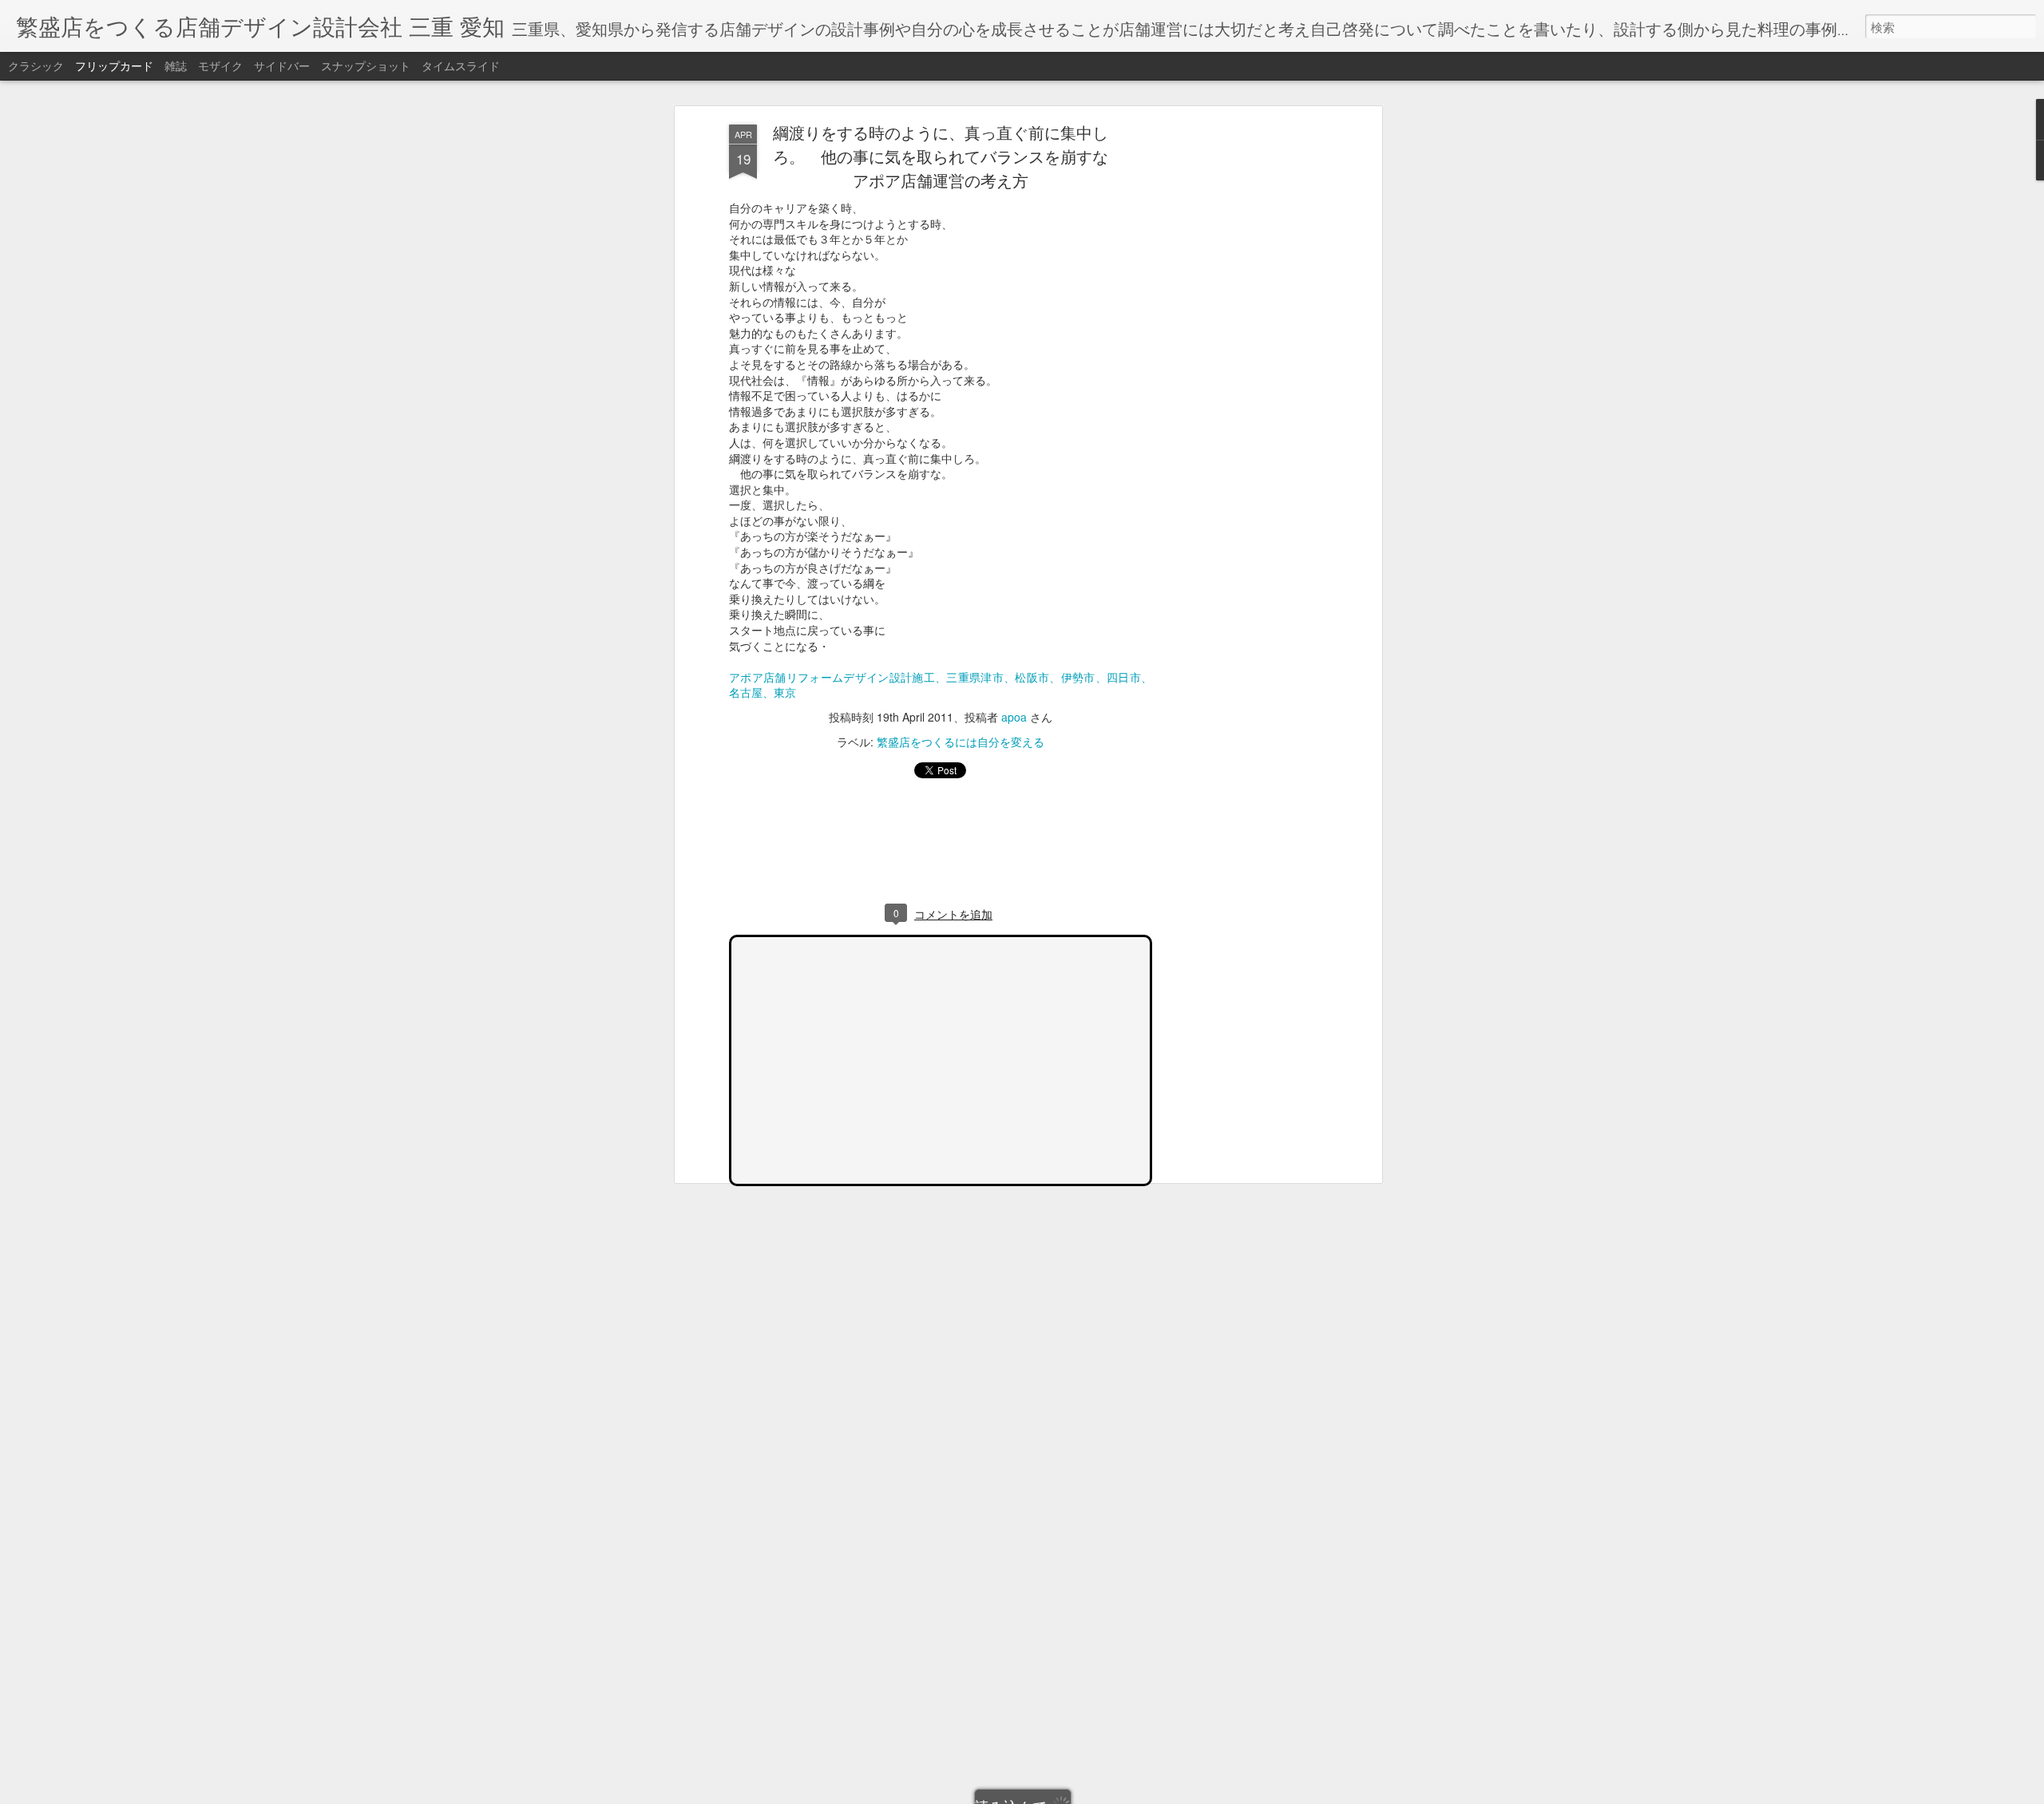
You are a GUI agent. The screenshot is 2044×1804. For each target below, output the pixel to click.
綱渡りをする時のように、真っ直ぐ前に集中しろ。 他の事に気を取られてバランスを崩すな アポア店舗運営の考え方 (949, 156)
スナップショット (366, 65)
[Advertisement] (1240, 376)
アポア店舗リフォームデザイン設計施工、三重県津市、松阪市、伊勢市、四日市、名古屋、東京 (941, 685)
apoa (1014, 717)
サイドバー (282, 65)
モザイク (220, 65)
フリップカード (114, 65)
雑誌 (176, 65)
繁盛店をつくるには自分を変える (961, 742)
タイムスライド (461, 65)
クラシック (36, 65)
